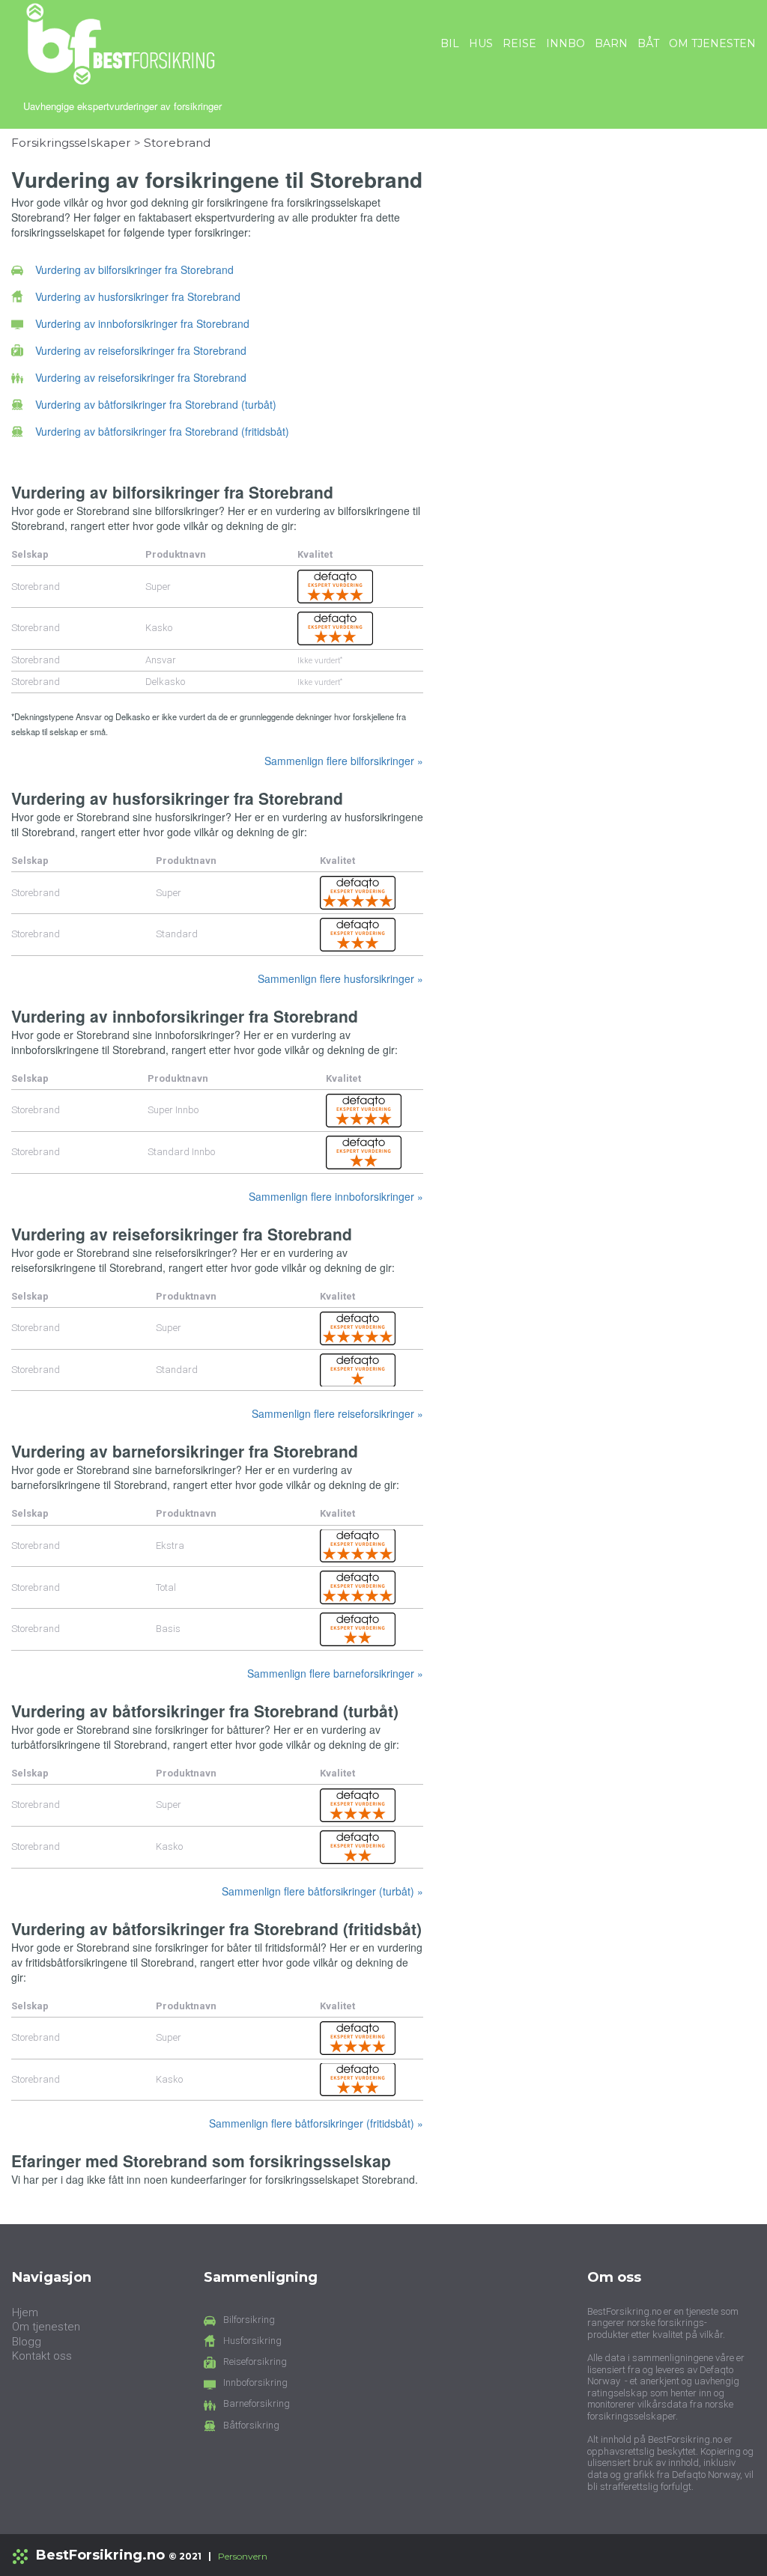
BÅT (648, 43)
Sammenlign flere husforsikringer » (340, 978)
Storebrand (178, 143)
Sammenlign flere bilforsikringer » (344, 761)
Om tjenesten (46, 2327)
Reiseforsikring (255, 2362)
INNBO (566, 43)
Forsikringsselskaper (71, 143)
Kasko (159, 628)
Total (166, 1587)
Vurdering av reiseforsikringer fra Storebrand (141, 350)
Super (158, 587)
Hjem (25, 2312)
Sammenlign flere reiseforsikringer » (337, 1413)
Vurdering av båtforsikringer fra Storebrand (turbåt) (156, 404)
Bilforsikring (249, 2320)
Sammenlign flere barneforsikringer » (335, 1673)
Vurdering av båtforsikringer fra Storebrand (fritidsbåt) (162, 431)
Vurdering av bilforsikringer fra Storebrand (134, 270)
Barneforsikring (257, 2403)
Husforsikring (252, 2341)
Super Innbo (173, 1110)
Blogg (27, 2342)
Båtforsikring (251, 2425)
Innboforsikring (255, 2382)
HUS (481, 43)
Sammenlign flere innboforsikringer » (336, 1196)
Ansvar (161, 660)
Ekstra (170, 1546)
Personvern (243, 2556)
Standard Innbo (181, 1152)
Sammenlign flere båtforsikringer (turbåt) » (322, 1891)
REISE (519, 43)
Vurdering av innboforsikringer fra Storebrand (142, 323)
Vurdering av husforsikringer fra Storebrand (138, 296)
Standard (177, 934)
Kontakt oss (42, 2356)
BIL (450, 43)
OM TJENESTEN (712, 43)
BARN (611, 43)
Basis (168, 1629)
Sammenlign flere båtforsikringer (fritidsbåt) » (316, 2123)
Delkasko (165, 682)
